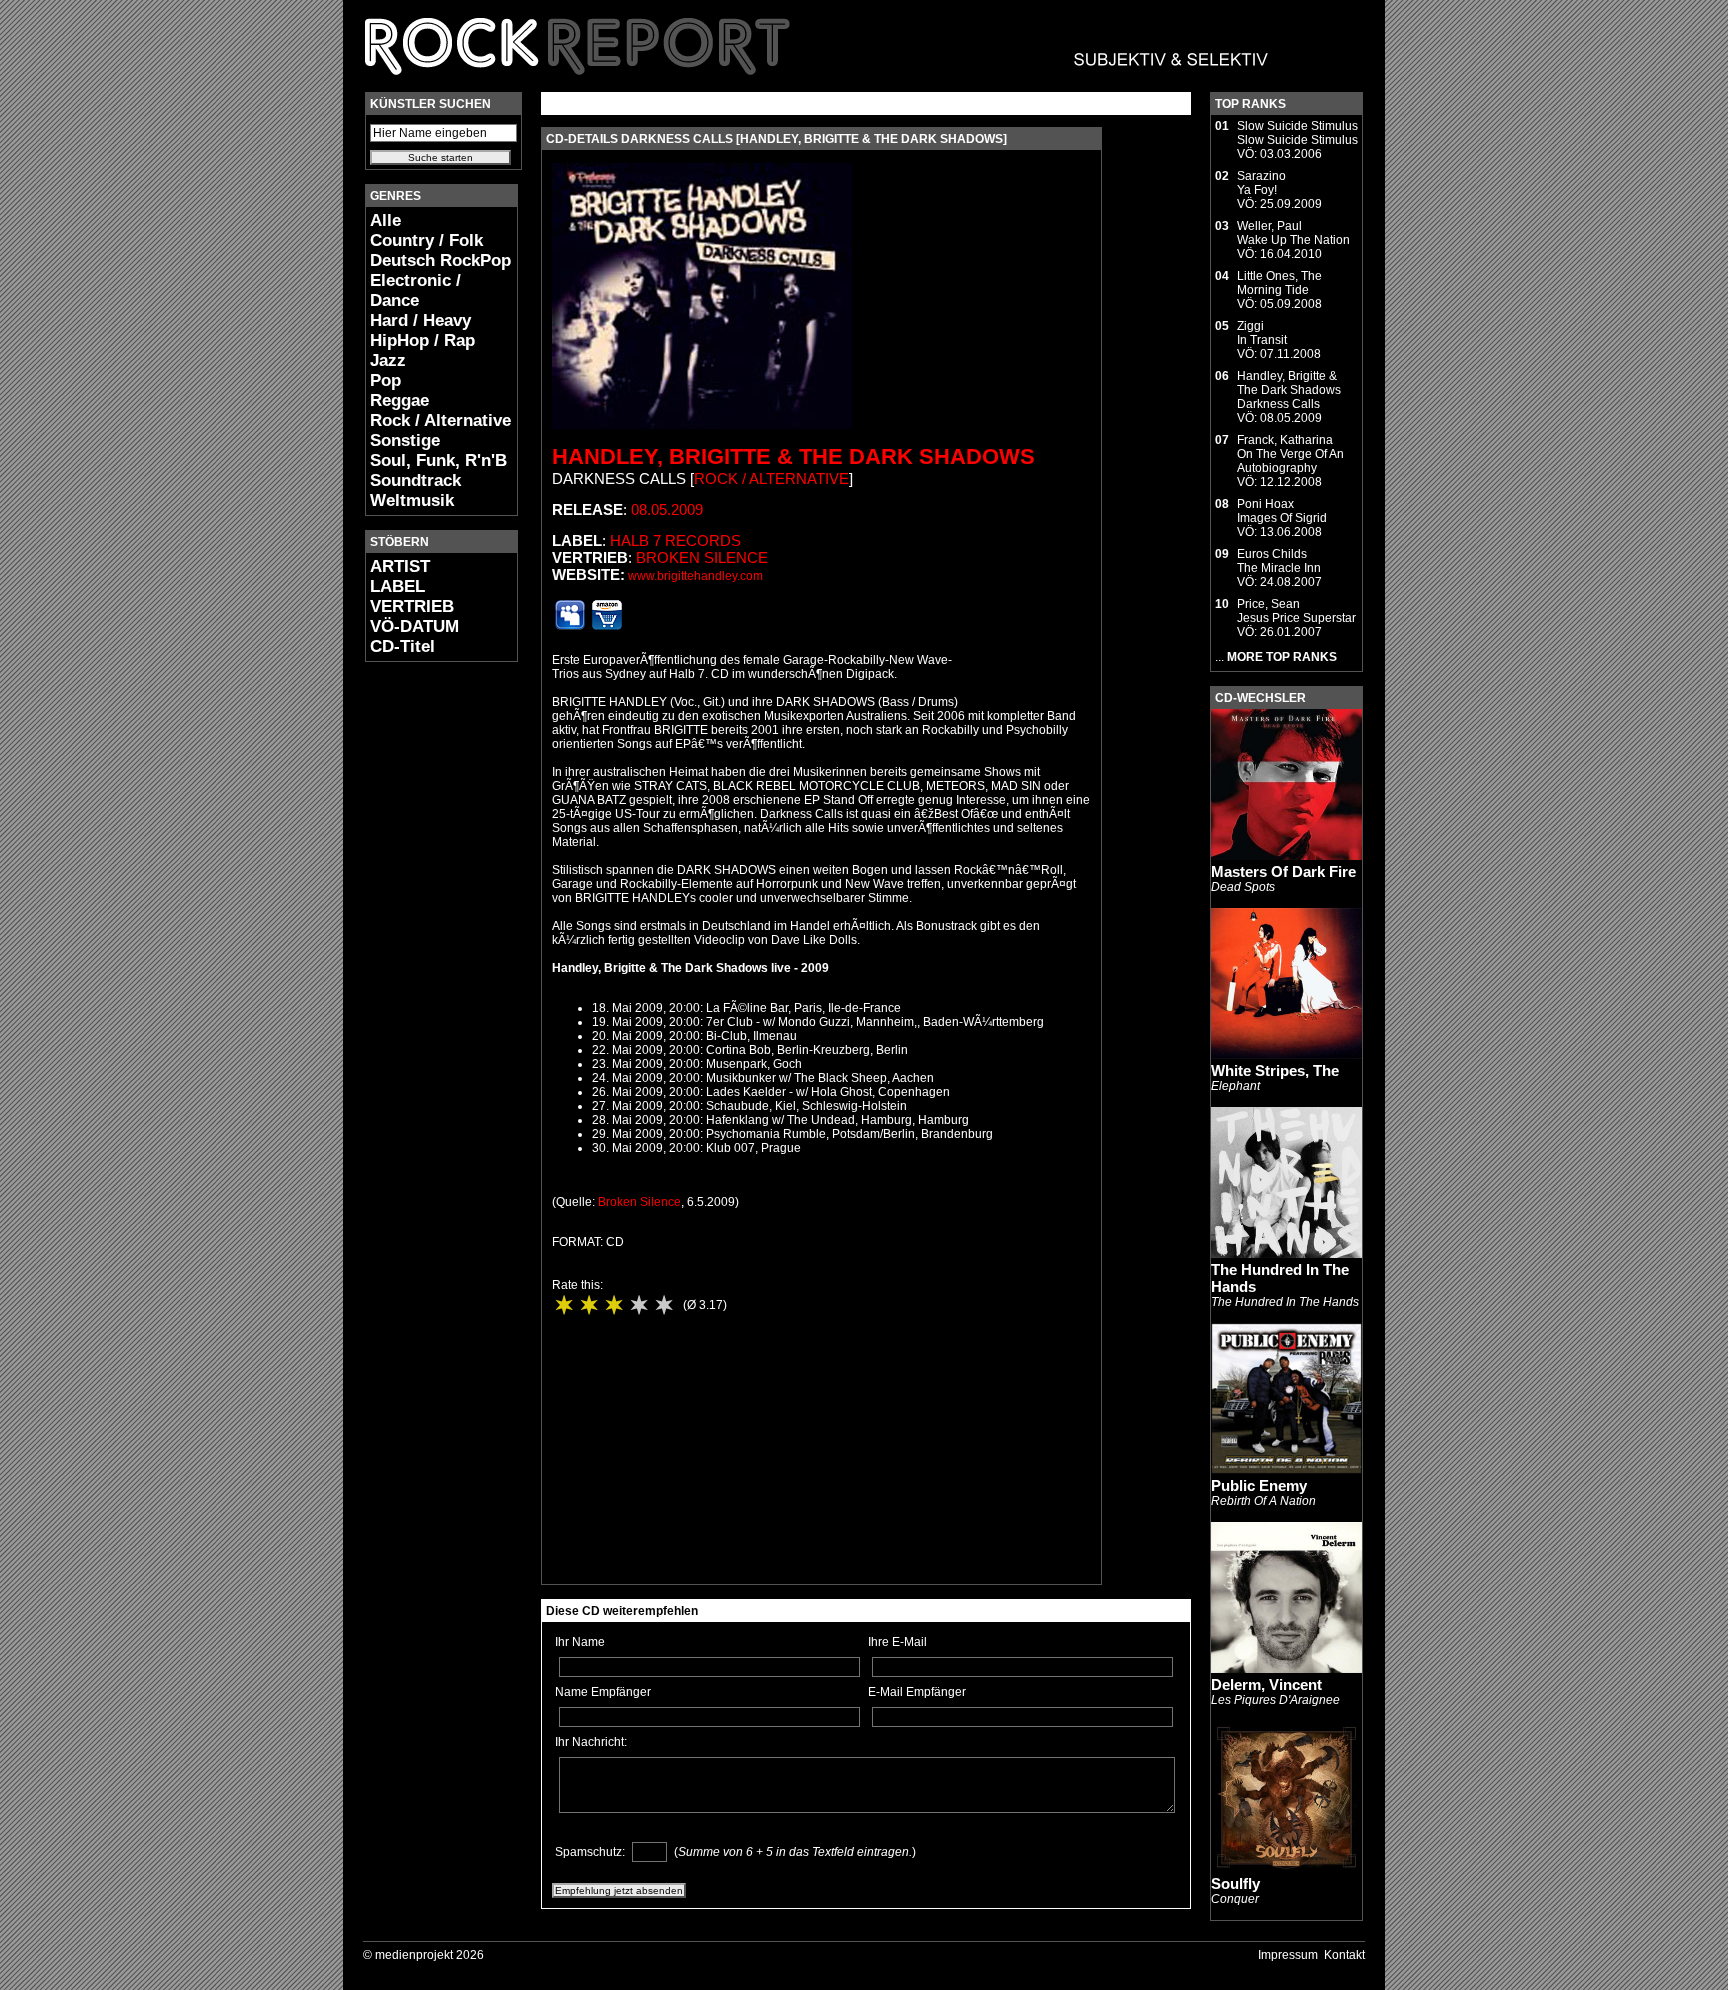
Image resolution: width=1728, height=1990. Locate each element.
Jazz (388, 360)
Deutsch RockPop (440, 260)
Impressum (1288, 1955)
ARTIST (400, 566)
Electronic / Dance (415, 290)
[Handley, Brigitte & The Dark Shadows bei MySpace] (570, 626)
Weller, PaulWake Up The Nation (1293, 233)
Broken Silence (702, 557)
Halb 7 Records (675, 540)
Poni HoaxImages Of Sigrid (1282, 511)
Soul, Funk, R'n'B (438, 460)
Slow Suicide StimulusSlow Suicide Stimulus (1297, 133)
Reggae (399, 400)
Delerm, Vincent (1266, 1684)
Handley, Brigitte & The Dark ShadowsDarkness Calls (1289, 390)
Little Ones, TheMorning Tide (1279, 283)
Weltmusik (412, 500)
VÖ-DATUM (414, 626)
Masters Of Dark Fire (1283, 871)
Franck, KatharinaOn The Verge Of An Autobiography (1290, 454)
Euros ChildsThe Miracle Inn (1279, 561)
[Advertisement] (425, 976)
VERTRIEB (412, 606)
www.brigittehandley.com (695, 576)
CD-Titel (402, 646)
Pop (385, 380)
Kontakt (1344, 1955)
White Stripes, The (1275, 1070)
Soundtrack (415, 480)
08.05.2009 (667, 509)
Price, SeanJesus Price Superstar (1296, 611)
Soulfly (1235, 1883)
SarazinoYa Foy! (1261, 183)
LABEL (397, 586)
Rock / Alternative (440, 420)
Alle (385, 220)
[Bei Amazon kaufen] (607, 626)
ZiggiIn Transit (1262, 333)
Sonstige (405, 440)
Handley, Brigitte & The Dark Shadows (793, 456)
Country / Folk (426, 240)
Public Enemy (1259, 1485)
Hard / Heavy (420, 320)
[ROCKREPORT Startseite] (817, 85)
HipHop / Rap (422, 340)
